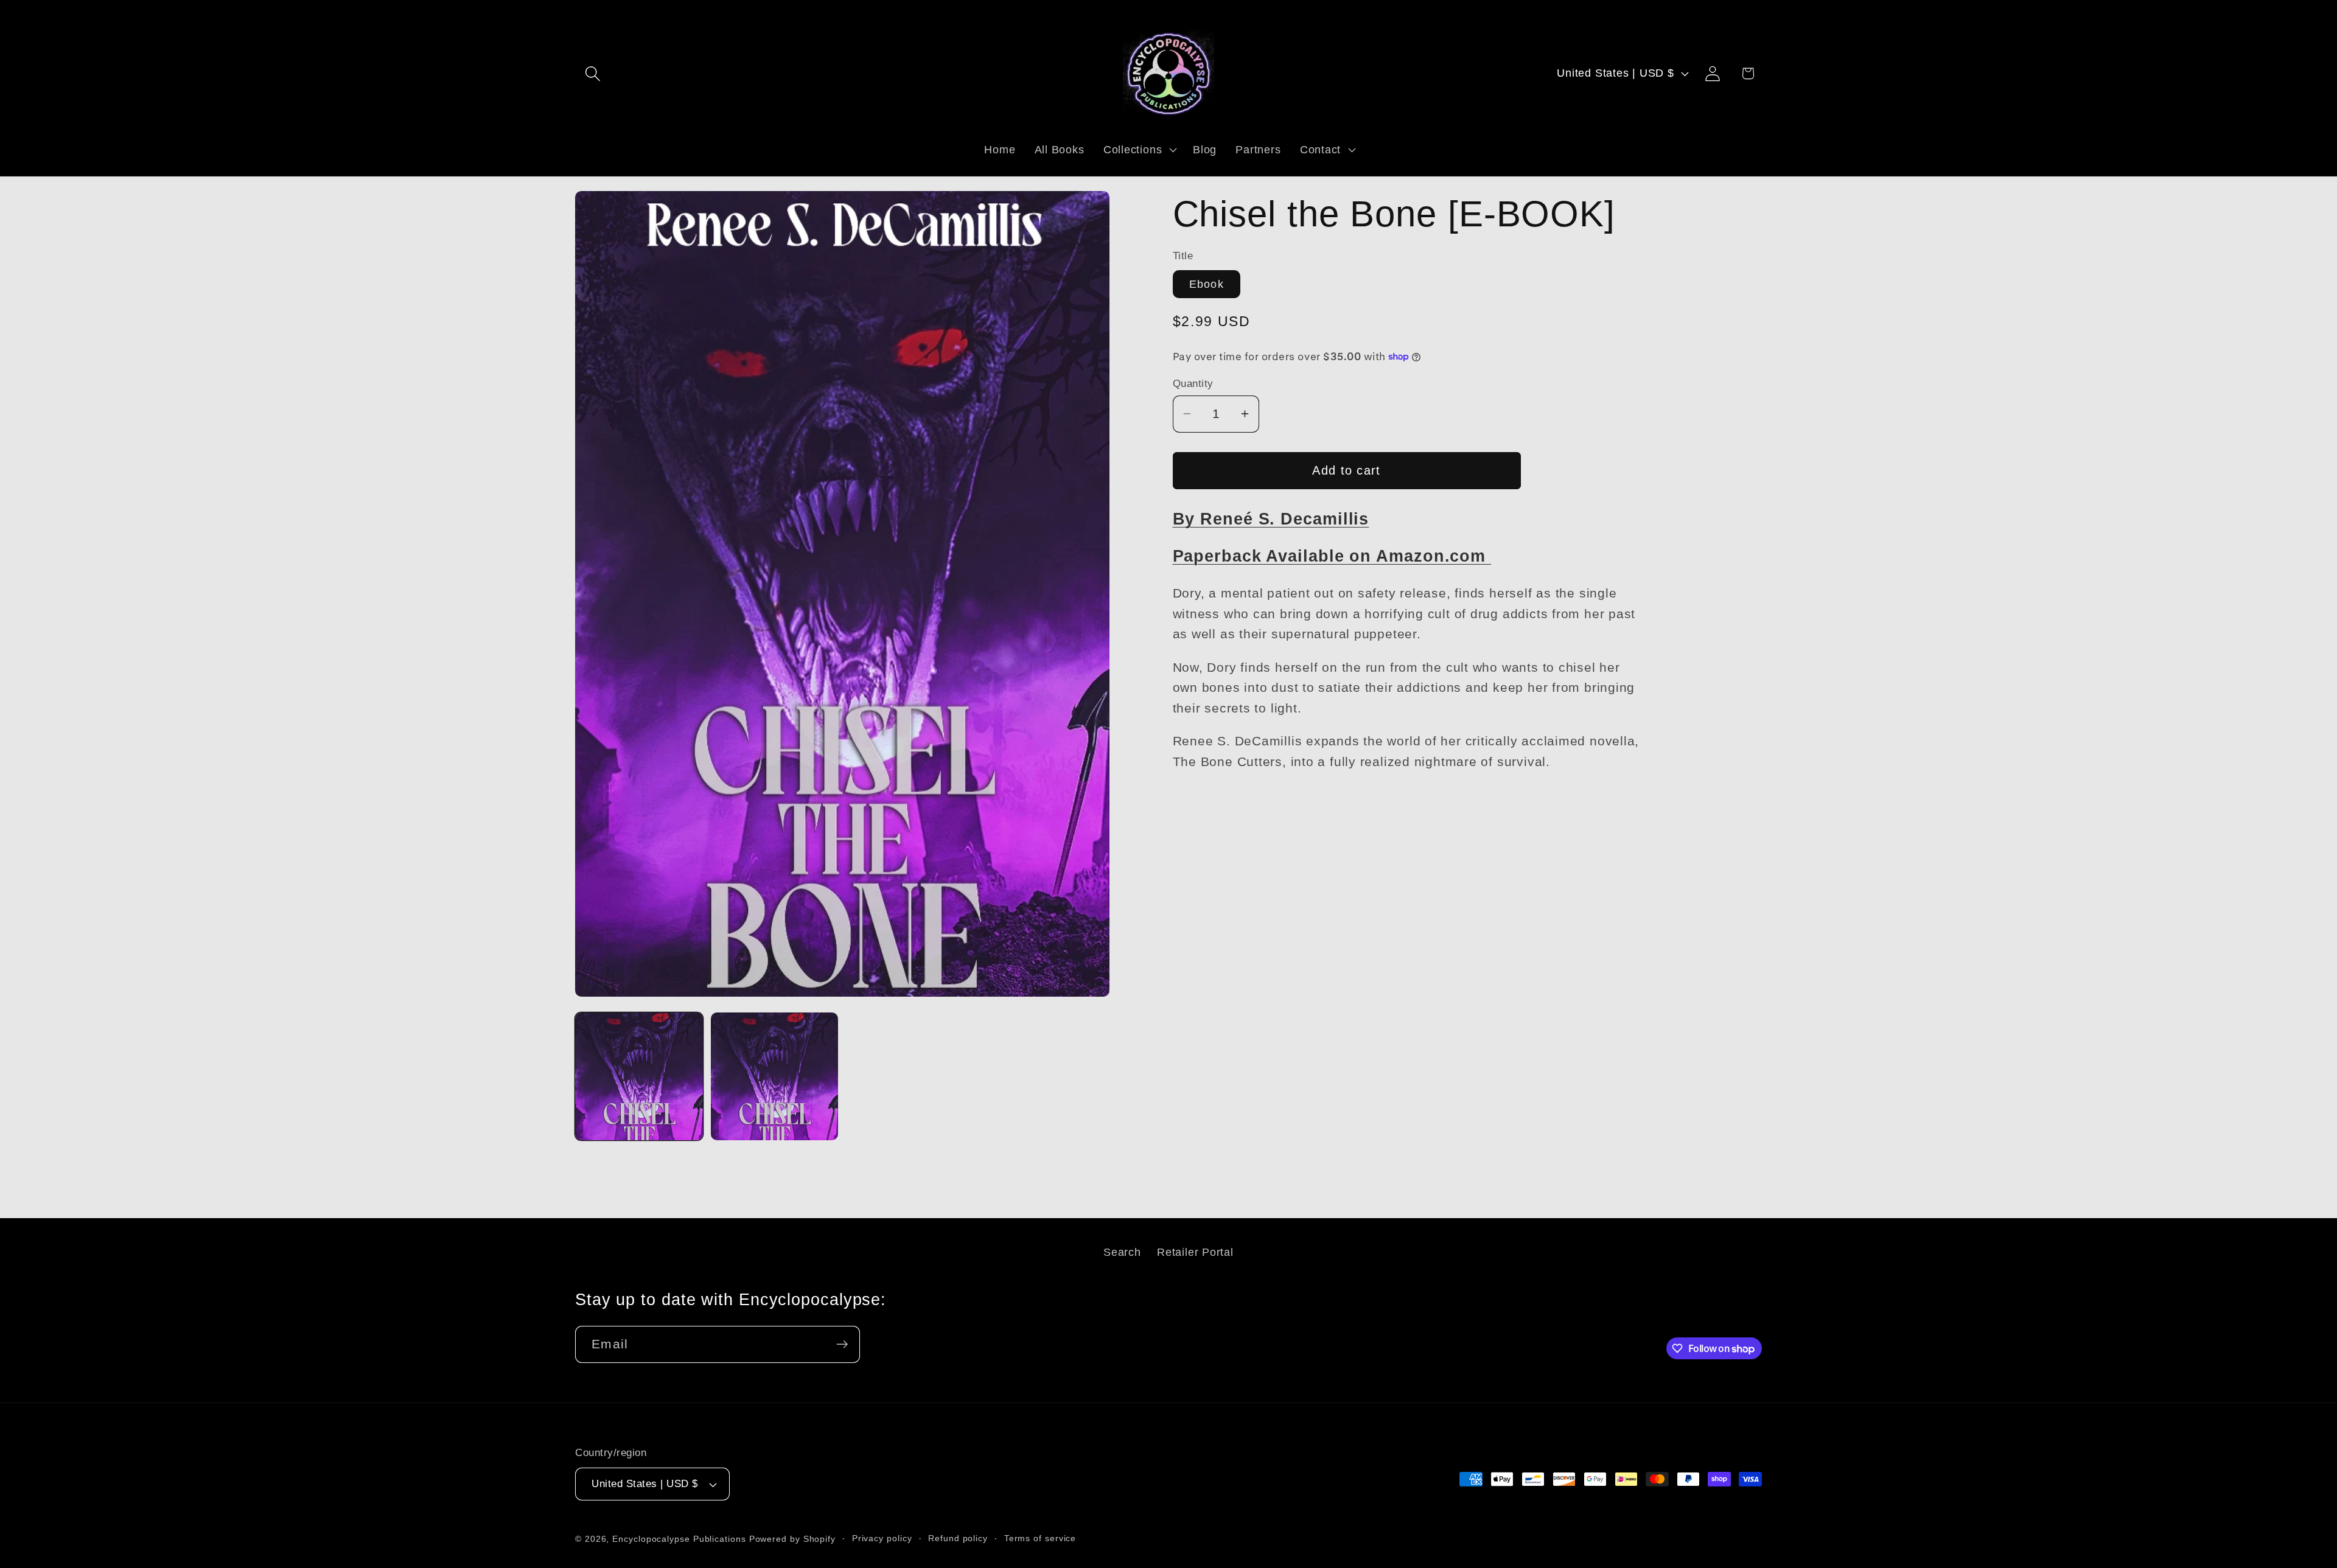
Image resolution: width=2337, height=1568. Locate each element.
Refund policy (958, 1538)
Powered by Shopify (792, 1539)
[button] (592, 73)
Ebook (1207, 284)
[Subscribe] (842, 1344)
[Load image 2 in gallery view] (775, 1076)
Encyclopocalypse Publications (679, 1539)
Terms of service (1040, 1538)
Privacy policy (882, 1538)
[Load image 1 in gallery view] (639, 1076)
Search (1122, 1252)
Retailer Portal (1195, 1252)
